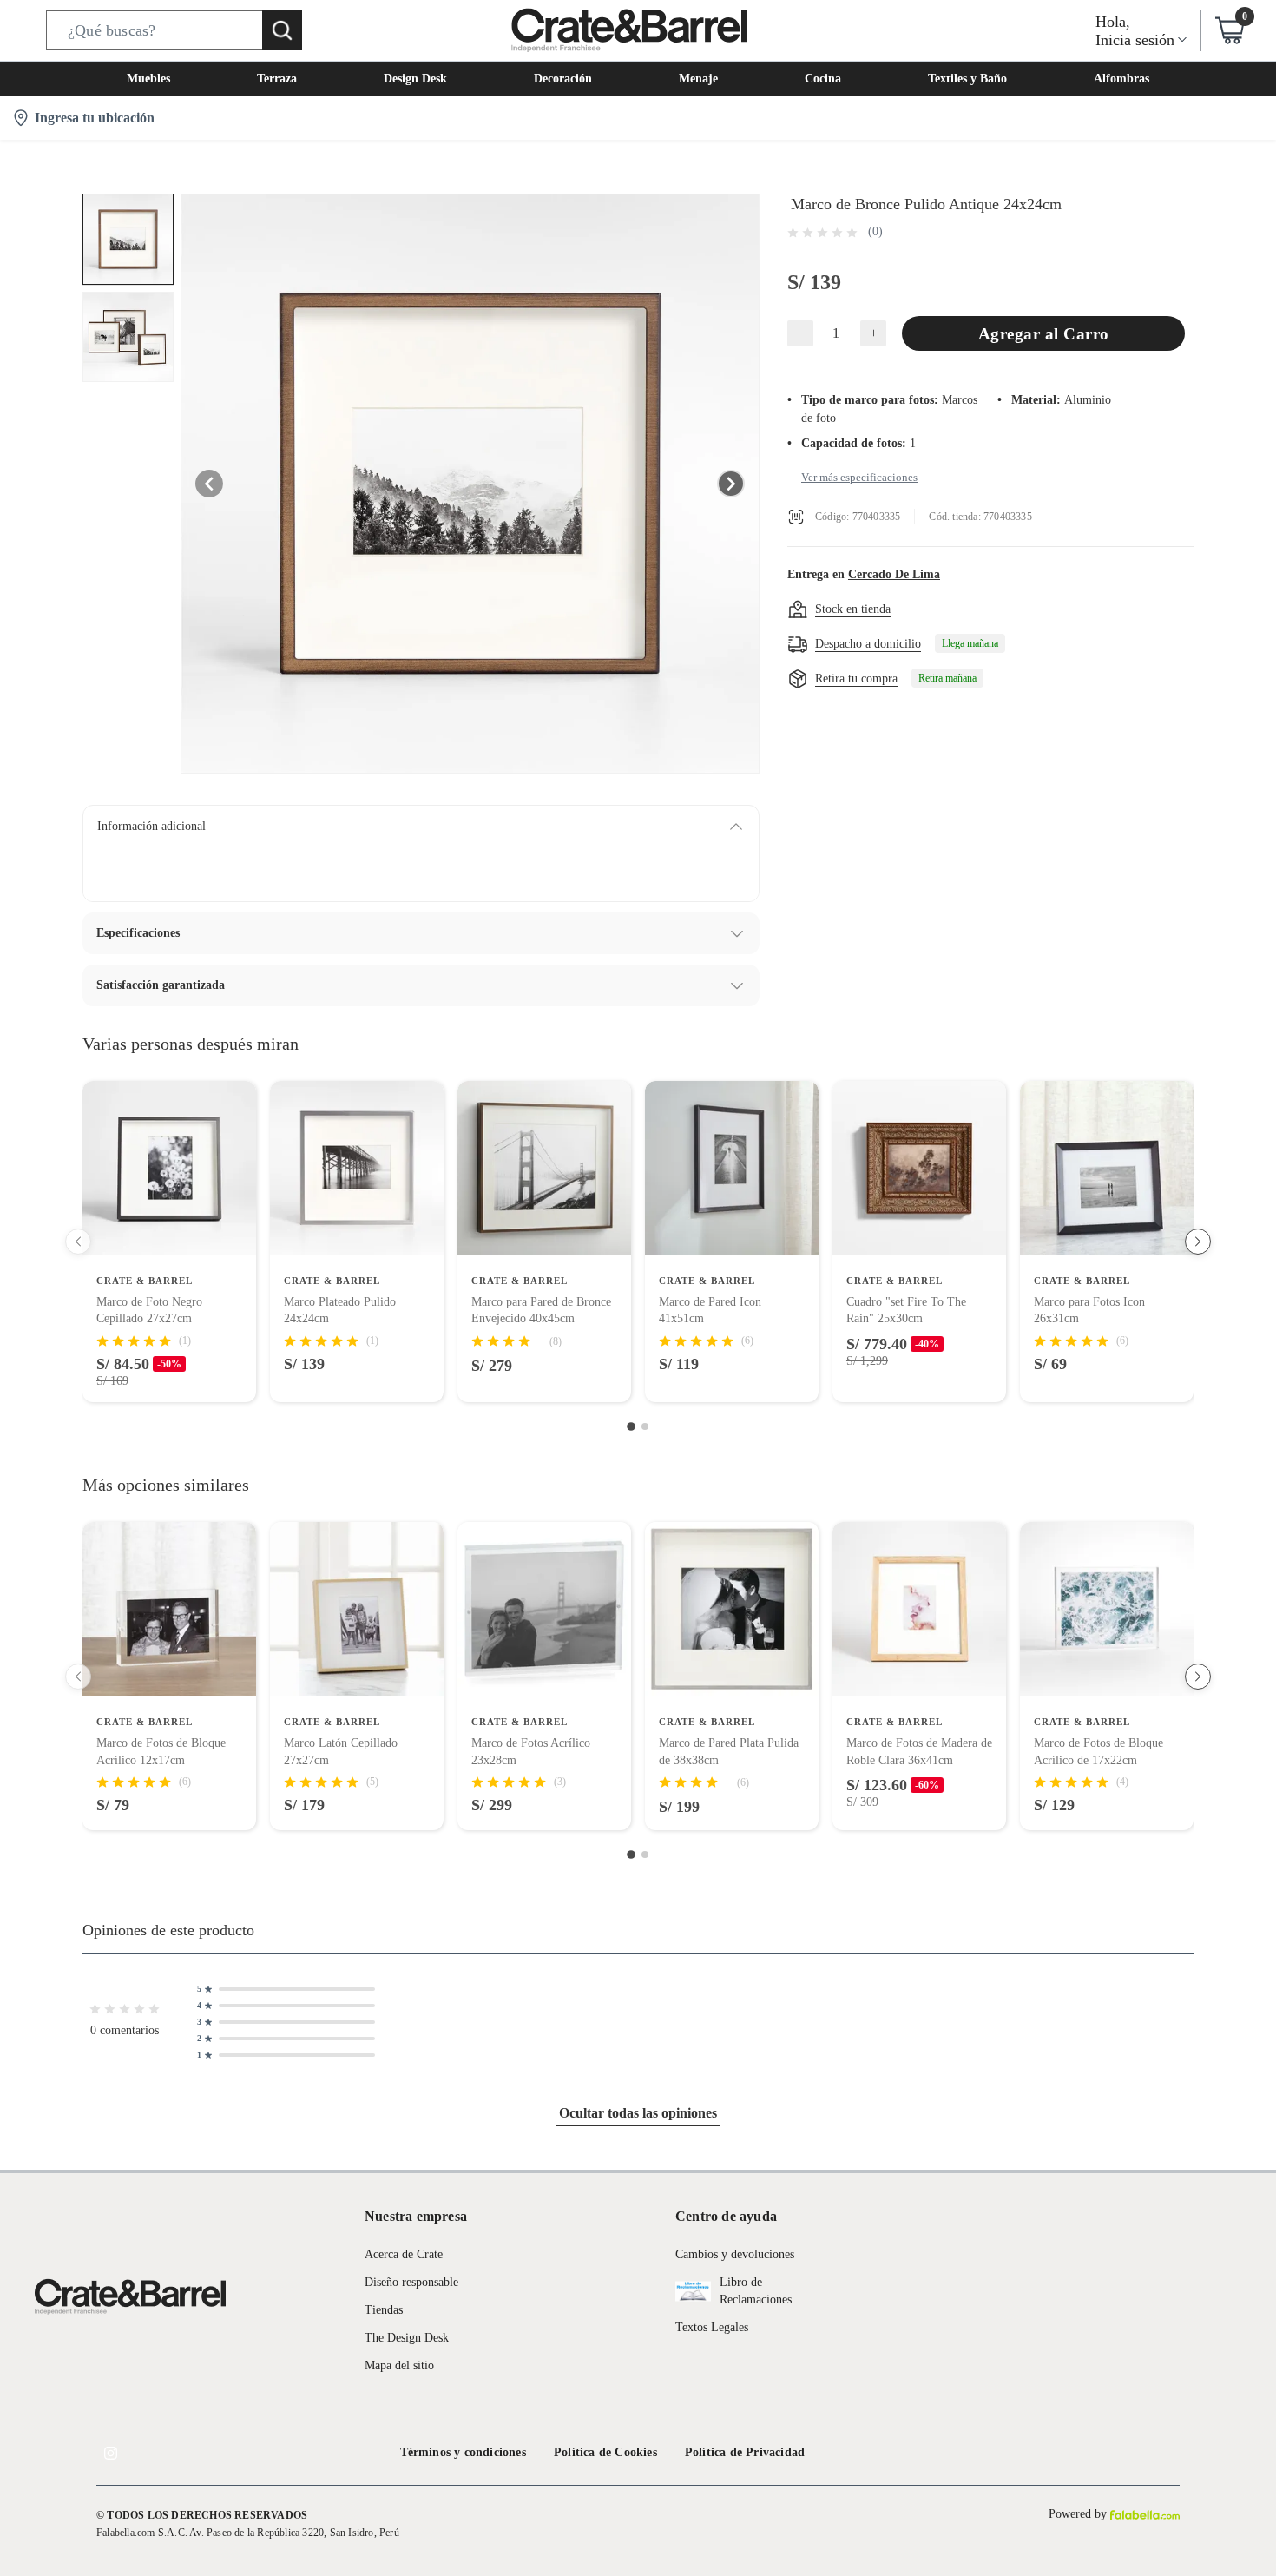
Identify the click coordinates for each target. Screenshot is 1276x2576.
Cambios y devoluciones (735, 2254)
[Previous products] (78, 1242)
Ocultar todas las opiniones (638, 2113)
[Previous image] (209, 484)
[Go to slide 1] (631, 1426)
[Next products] (1198, 1242)
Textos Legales (712, 2327)
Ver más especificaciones (859, 477)
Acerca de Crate (404, 2254)
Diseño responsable (411, 2282)
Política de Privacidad (745, 2452)
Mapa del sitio (399, 2365)
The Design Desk (407, 2338)
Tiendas (384, 2310)
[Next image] (731, 484)
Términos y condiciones (463, 2452)
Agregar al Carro (1044, 334)
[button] (174, 30)
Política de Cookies (605, 2452)
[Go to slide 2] (645, 1426)
